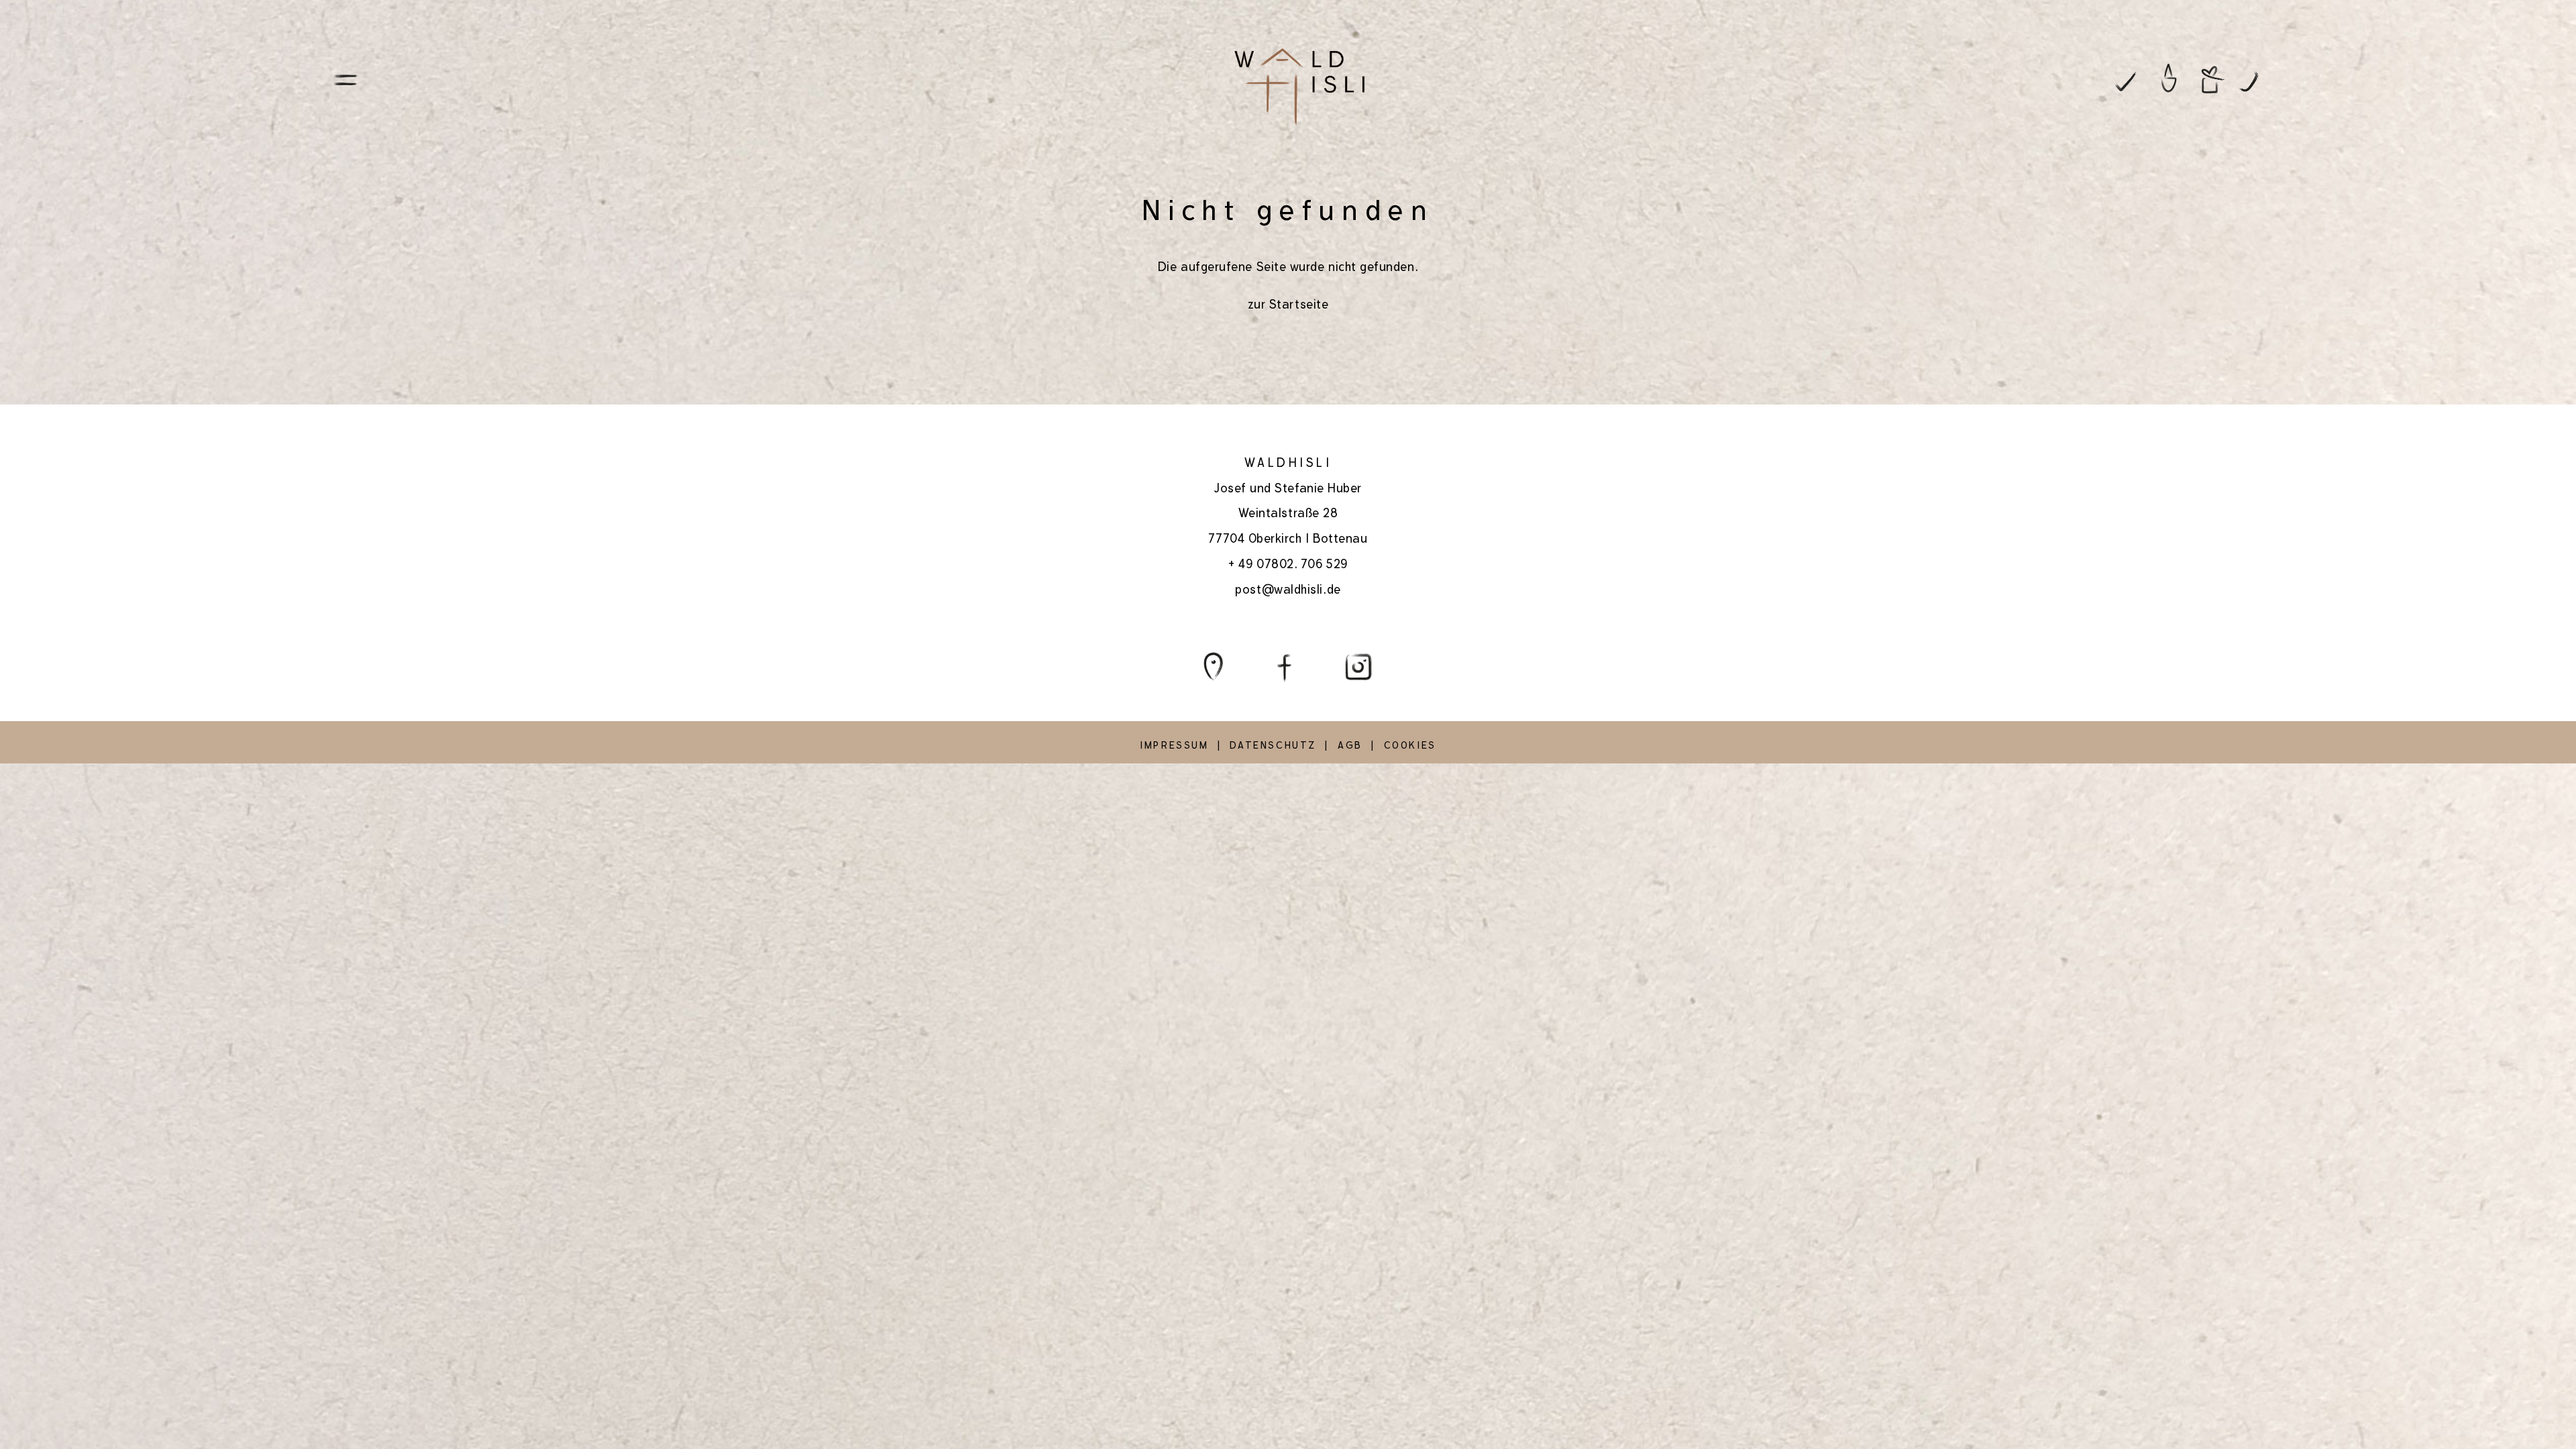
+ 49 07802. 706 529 (1288, 564)
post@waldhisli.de (1288, 589)
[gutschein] (2213, 79)
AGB (1350, 745)
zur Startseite (1288, 304)
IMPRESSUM (1174, 745)
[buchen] (2125, 79)
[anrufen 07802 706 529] (2257, 79)
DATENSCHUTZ (1273, 745)
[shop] (2169, 79)
